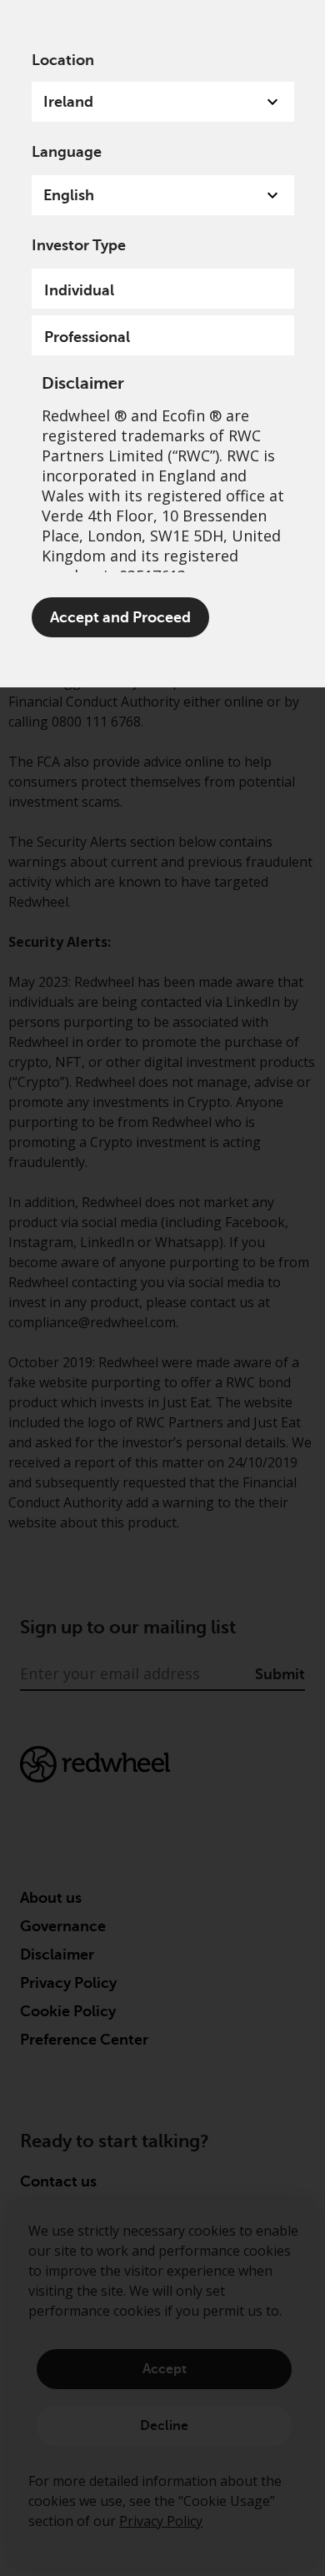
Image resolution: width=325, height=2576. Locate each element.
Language (67, 152)
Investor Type (79, 245)
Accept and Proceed (120, 617)
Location (63, 60)
